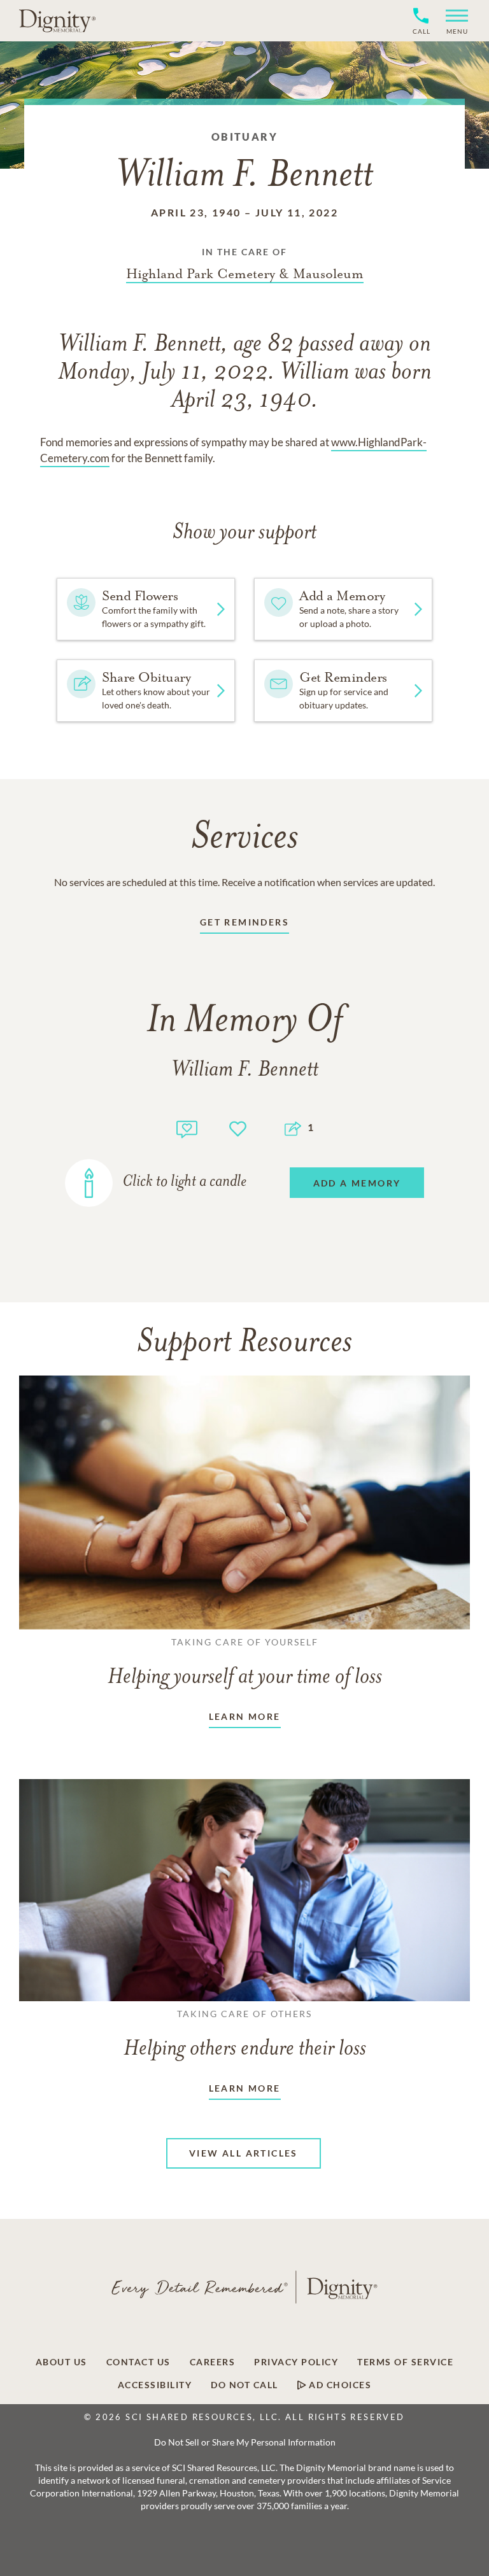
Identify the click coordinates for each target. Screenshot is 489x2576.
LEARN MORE (245, 1716)
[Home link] (57, 20)
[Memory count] (187, 1128)
